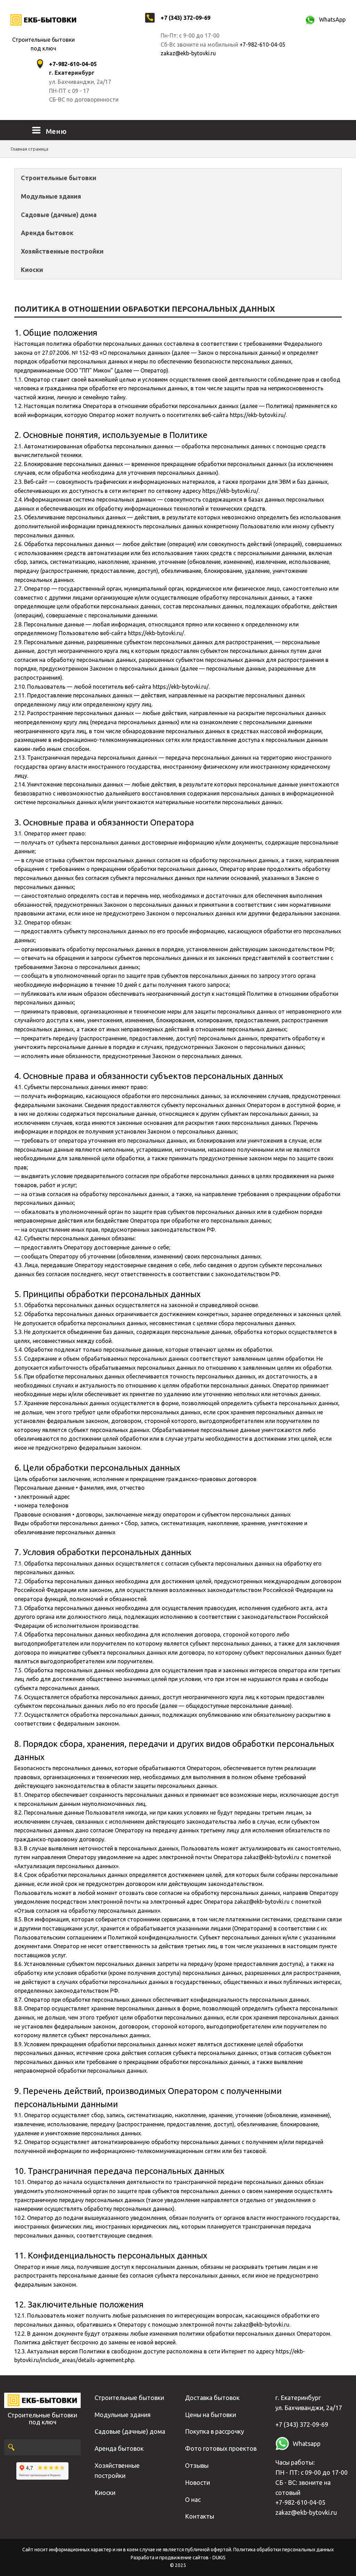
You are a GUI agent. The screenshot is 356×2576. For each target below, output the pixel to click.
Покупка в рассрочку (215, 2431)
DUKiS (219, 2558)
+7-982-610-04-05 (262, 45)
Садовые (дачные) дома (59, 215)
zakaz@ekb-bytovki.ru (188, 53)
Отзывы (197, 2465)
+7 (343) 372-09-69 (185, 18)
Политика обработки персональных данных (284, 2550)
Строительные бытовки (59, 178)
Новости (197, 2482)
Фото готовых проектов (221, 2448)
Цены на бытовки (211, 2415)
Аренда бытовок (47, 233)
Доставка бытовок (212, 2398)
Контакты (200, 2516)
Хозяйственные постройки (62, 251)
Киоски (32, 270)
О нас (193, 2499)
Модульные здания (51, 196)
